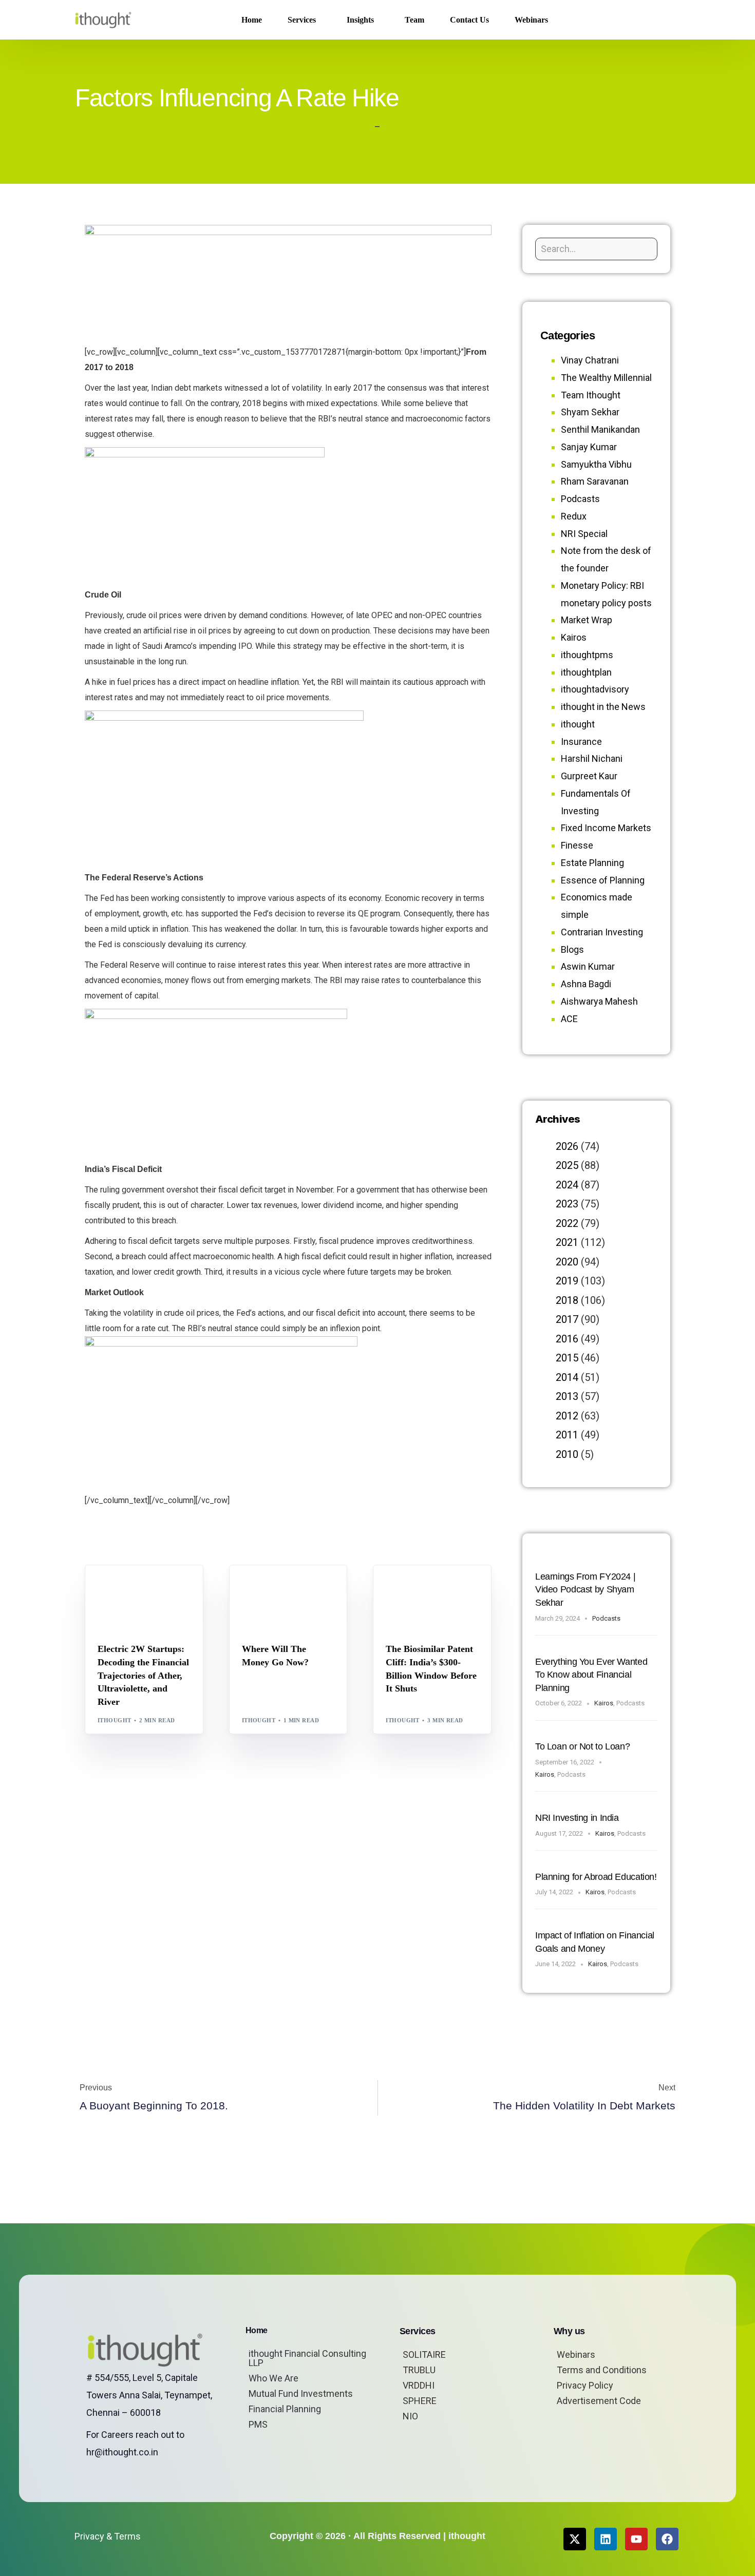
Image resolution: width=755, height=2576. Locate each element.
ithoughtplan (586, 672)
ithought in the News (603, 707)
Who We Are (273, 2378)
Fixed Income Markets (606, 828)
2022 (567, 1223)
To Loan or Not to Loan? (582, 1746)
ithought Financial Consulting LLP (307, 2358)
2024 (567, 1185)
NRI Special (584, 534)
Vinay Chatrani (590, 360)
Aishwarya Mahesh (599, 1001)
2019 (567, 1281)
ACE (569, 1019)
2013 (567, 1396)
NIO (410, 2416)
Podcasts (580, 499)
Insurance (581, 742)
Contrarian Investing (602, 932)
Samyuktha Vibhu (596, 464)
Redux (574, 516)
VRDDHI (419, 2385)
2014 (567, 1377)
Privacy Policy (585, 2385)
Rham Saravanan (595, 481)
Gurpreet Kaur (589, 776)
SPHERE (420, 2401)
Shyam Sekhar (269, 1595)
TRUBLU (419, 2370)
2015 (567, 1358)
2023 (567, 1204)
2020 (567, 1262)
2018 (567, 1300)
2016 (567, 1339)
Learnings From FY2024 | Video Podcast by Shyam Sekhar (585, 1590)
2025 (567, 1165)
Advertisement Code (599, 2401)
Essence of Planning (603, 880)
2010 (567, 1454)
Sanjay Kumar (589, 447)
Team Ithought (591, 395)
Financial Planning (285, 2409)
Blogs (111, 1588)
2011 (567, 1435)
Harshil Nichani (592, 758)
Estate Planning (592, 863)
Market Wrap (292, 1588)
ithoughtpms (587, 655)
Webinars (576, 2354)
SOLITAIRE (424, 2354)
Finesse (577, 845)
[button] (664, 20)
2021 (567, 1242)
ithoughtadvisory (595, 689)
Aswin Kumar (588, 966)
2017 (567, 1319)
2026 (567, 1146)
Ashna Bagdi (586, 984)
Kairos (574, 637)
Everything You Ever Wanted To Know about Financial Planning (591, 1675)
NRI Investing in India (577, 1818)
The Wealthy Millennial (606, 378)
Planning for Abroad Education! (596, 1877)
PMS (258, 2424)
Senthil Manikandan (160, 1588)
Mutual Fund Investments (301, 2394)
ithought (115, 1720)
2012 (567, 1416)
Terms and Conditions (602, 2370)
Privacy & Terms (108, 2536)
